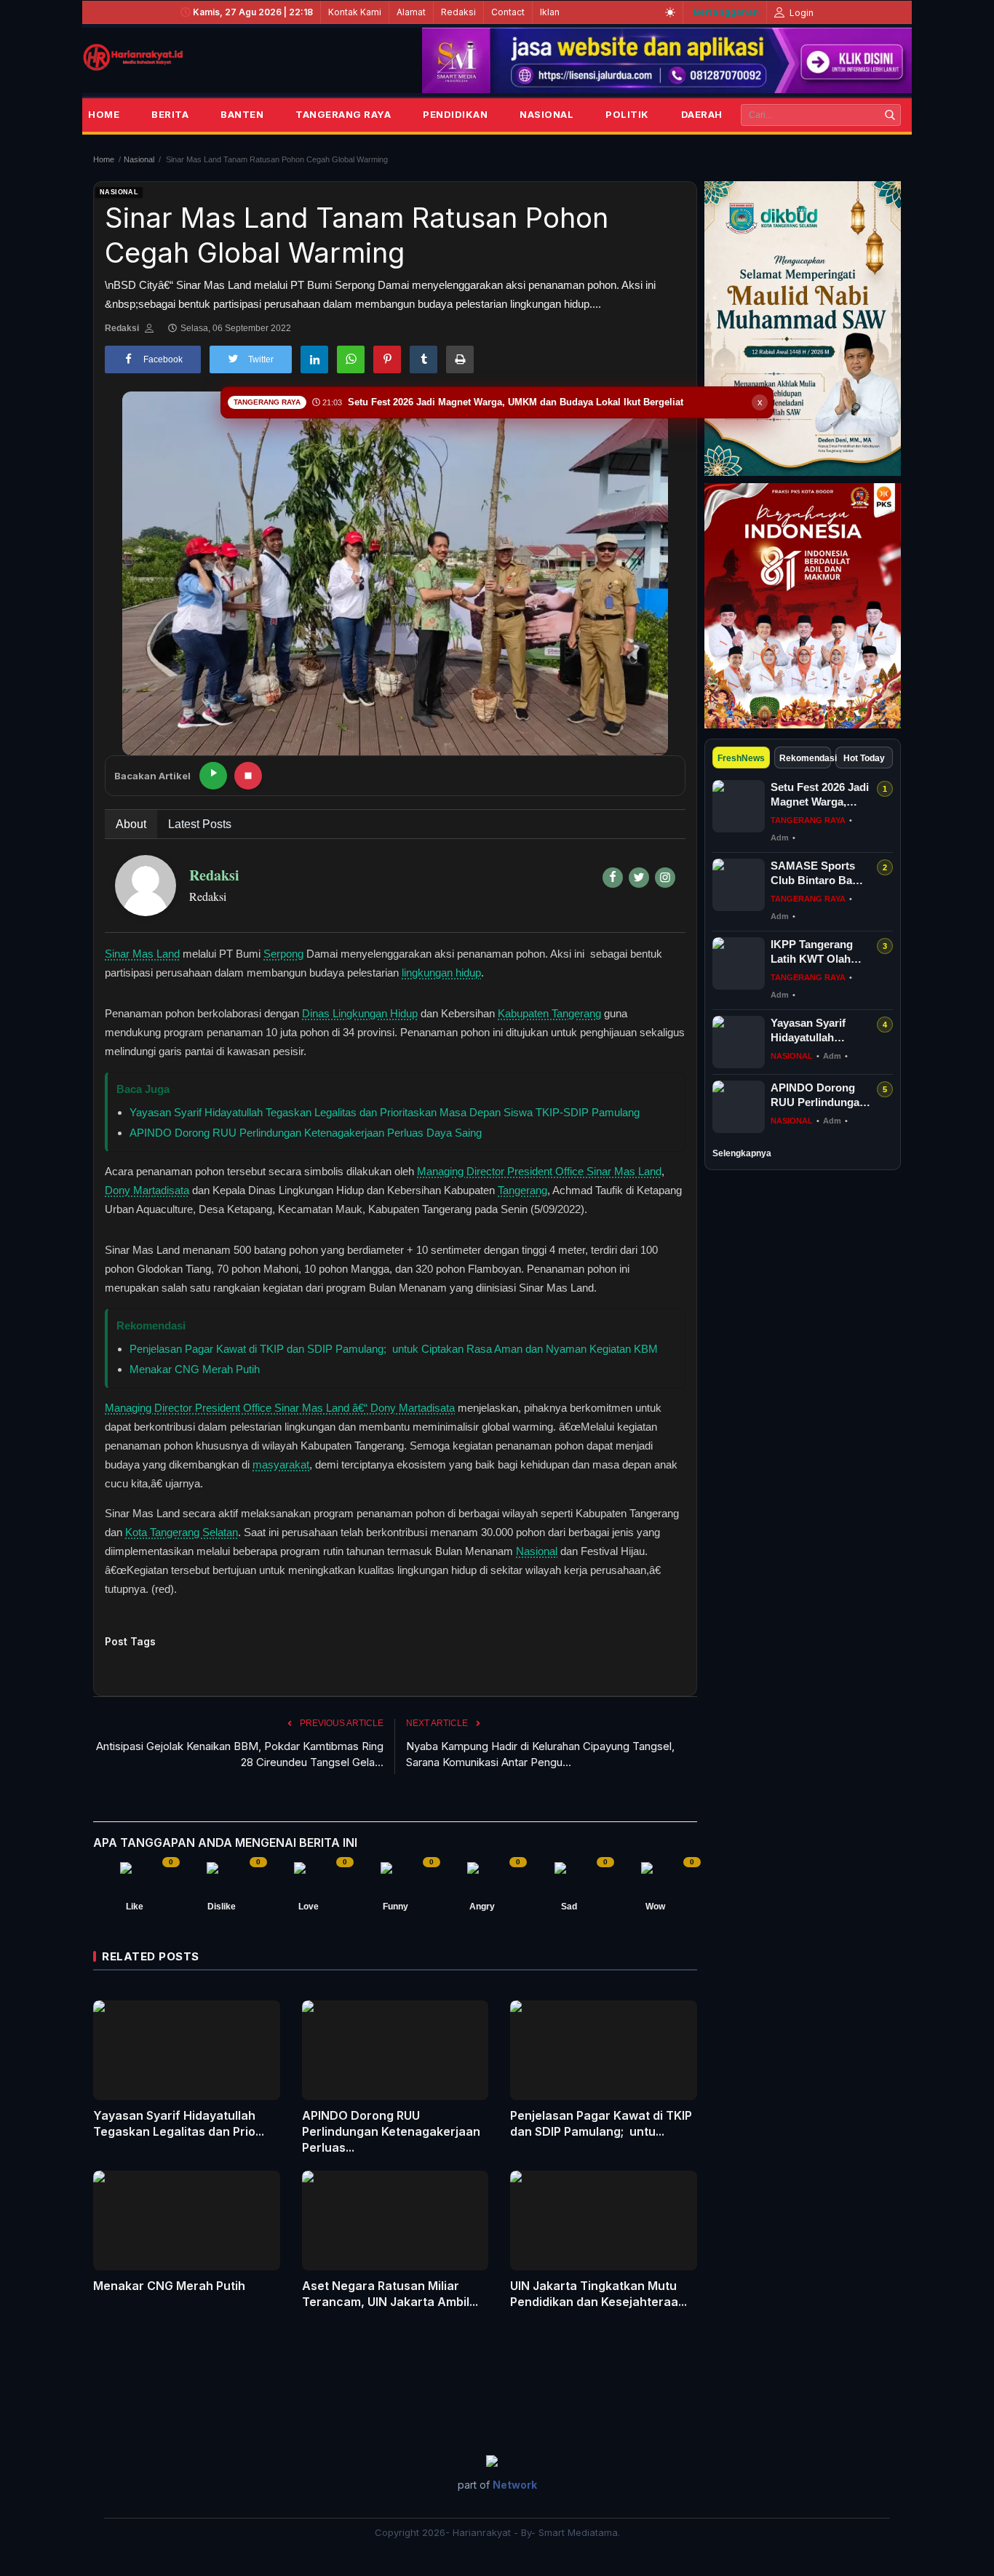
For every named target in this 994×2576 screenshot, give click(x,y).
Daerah (702, 114)
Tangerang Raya (343, 114)
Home (104, 114)
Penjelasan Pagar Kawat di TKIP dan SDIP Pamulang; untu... (601, 2123)
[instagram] (665, 878)
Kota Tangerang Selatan (182, 1532)
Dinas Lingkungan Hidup (360, 1013)
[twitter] (639, 878)
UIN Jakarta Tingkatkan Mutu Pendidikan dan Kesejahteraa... (599, 2294)
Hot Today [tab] (864, 758)
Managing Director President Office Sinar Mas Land (539, 1171)
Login (800, 13)
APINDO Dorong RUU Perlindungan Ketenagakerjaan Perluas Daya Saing (306, 1133)
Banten (242, 114)
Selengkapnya (742, 1153)
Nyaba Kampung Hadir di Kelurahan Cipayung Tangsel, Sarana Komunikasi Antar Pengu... (540, 1754)
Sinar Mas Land (142, 954)
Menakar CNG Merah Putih (195, 1369)
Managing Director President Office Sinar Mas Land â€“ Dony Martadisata (280, 1408)
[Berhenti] (248, 776)
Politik (627, 114)
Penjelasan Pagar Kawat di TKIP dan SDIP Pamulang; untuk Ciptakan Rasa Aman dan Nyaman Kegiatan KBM (394, 1349)
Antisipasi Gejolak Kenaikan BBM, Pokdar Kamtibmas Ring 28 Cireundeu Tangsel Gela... (240, 1754)
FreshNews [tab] (741, 758)
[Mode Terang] (670, 12)
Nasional (546, 114)
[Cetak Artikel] (460, 359)
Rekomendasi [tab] (806, 758)
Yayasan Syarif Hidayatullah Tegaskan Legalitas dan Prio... (179, 2123)
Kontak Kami (355, 12)
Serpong (283, 954)
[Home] (133, 57)
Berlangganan (726, 12)
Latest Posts (200, 824)
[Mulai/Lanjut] (213, 776)
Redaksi (458, 12)
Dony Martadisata (147, 1190)
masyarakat (281, 1464)
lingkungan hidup (441, 973)
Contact (508, 12)
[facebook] (613, 878)
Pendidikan (455, 114)
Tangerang (522, 1190)
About (131, 824)
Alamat (411, 12)
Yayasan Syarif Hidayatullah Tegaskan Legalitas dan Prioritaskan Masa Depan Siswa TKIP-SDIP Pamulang (385, 1112)
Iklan (550, 12)
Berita (170, 114)
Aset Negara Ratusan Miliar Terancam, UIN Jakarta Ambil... (390, 2294)
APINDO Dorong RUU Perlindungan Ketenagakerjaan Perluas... (391, 2131)
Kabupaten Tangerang (549, 1013)
